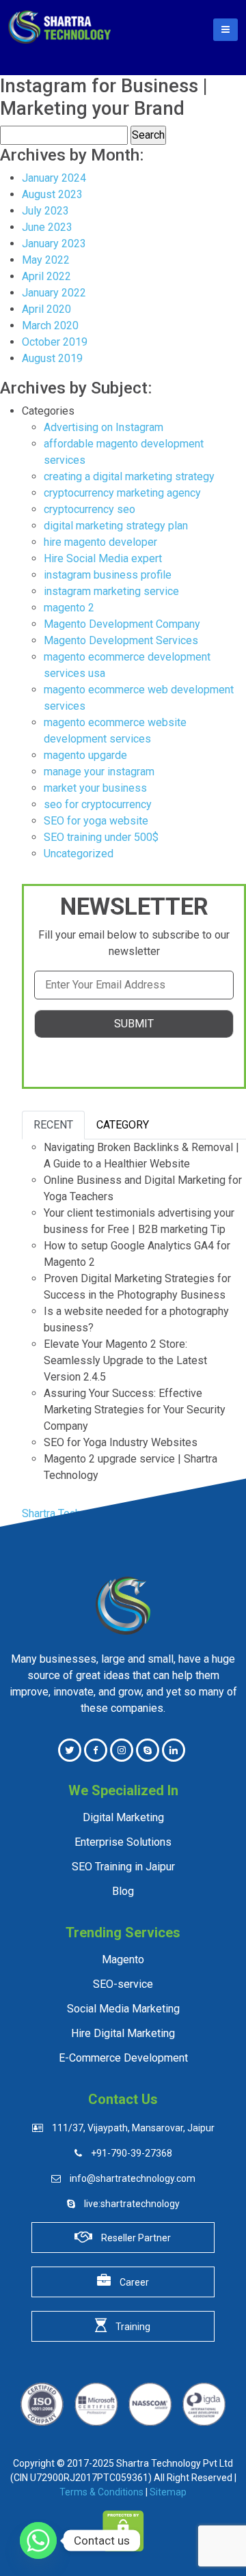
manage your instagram (99, 772)
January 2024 (54, 178)
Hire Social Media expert (103, 558)
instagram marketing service (111, 591)
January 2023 (54, 244)
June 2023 (47, 227)
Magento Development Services (121, 640)
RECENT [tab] (53, 1125)
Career (133, 2282)
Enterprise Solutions (123, 1842)
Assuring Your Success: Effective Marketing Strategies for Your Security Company (135, 1410)
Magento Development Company (122, 624)
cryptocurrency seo (90, 509)
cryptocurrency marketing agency (122, 493)
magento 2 (69, 608)
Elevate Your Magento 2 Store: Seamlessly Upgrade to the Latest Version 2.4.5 (125, 1360)
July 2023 (45, 211)
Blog (123, 1892)
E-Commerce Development (123, 2058)
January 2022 (54, 293)
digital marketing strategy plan (116, 526)
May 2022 (46, 260)
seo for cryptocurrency (98, 804)
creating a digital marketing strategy (129, 476)
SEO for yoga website (96, 821)
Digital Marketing (123, 1818)
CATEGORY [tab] (123, 1125)
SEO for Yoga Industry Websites (121, 1442)
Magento (123, 1960)
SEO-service (123, 1984)
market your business (95, 788)
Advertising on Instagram (104, 427)
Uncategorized (79, 854)
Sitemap (168, 2492)
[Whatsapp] (38, 2540)
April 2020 (46, 309)
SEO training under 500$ (101, 837)
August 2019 (52, 358)
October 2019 (55, 342)
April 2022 (46, 276)
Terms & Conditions (101, 2492)
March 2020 (50, 326)
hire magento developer (100, 542)
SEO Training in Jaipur (123, 1867)
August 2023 (52, 194)
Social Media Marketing (123, 2009)
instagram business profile (108, 575)
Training (132, 2327)
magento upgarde (85, 755)
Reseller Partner (135, 2238)
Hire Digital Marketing (123, 2034)
